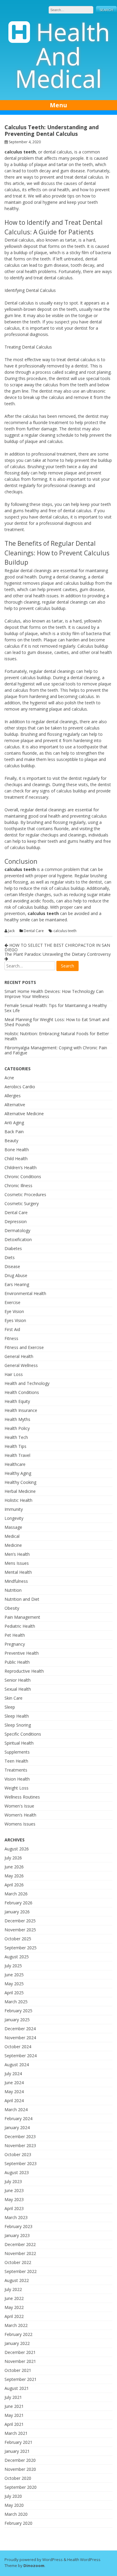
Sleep (10, 1707)
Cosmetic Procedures (25, 1194)
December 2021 (20, 2352)
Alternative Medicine (24, 1114)
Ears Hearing (17, 1284)
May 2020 (14, 2505)
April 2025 (14, 1993)
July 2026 (13, 1858)
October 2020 (18, 2478)
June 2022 (14, 2298)
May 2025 (14, 1984)
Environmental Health (25, 1293)
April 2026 (14, 1885)
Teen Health (16, 1761)
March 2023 (16, 2217)
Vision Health (17, 1779)
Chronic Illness (18, 1185)
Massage (13, 1527)
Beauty (11, 1141)
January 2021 (17, 2451)
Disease (12, 1266)
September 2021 (21, 2379)
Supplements (17, 1752)
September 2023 (21, 2163)
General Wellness (21, 1365)
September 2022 (21, 2271)
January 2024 (17, 2127)
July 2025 (13, 1966)
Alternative (15, 1105)
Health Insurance (21, 1410)
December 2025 (20, 1921)
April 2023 (14, 2208)
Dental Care (34, 931)
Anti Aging (14, 1123)
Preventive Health (22, 1653)
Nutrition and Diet (22, 1599)
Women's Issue (19, 1806)
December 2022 (20, 2244)
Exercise (12, 1302)
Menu (58, 105)
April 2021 (14, 2424)
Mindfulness (16, 1581)
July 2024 (13, 2074)
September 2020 (21, 2487)
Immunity (14, 1509)
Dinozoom (34, 2566)
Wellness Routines (22, 1797)
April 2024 (14, 2101)
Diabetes (13, 1248)
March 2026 (16, 1894)
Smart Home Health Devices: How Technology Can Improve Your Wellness (54, 994)
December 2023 (20, 2136)
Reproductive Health (24, 1671)
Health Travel (17, 1455)
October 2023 (18, 2154)
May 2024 (14, 2092)
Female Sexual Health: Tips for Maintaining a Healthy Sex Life (56, 1008)
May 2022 (14, 2307)
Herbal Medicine (20, 1491)
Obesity (12, 1608)
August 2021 (17, 2388)
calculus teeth (65, 931)
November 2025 (20, 1930)
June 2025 (14, 1975)
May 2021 (14, 2415)
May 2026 (14, 1876)
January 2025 (17, 2020)
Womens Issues (20, 1824)
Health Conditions (22, 1392)
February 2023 (18, 2226)
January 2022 (17, 2343)
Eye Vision (14, 1311)
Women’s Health (20, 1815)
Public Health (17, 1662)
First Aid (12, 1329)
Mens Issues (17, 1563)
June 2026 (14, 1867)
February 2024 (18, 2118)
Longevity (14, 1518)
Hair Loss (14, 1374)
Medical (12, 1536)
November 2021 (20, 2361)
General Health (19, 1356)
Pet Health (15, 1635)
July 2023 (13, 2181)
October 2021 (18, 2370)
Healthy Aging (18, 1473)
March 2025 (16, 2002)
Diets (10, 1257)
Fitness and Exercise (24, 1347)
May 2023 (14, 2199)
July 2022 (13, 2289)
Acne (9, 1078)
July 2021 (13, 2397)
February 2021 (18, 2442)
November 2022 (20, 2253)
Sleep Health (17, 1716)
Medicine (13, 1545)
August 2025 (17, 1957)
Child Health (16, 1159)
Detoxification (18, 1239)
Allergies (13, 1096)
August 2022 (17, 2280)
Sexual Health (18, 1689)
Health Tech (16, 1437)
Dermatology (17, 1230)
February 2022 (18, 2334)
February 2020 (18, 2523)
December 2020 (20, 2460)
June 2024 (14, 2083)
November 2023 (20, 2145)
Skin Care (13, 1698)
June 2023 (14, 2190)
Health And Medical (63, 55)
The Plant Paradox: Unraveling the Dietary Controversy (58, 954)
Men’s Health (17, 1554)
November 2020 (20, 2469)
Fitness (11, 1338)
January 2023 (17, 2235)
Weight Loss (16, 1788)
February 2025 (18, 2011)
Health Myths (17, 1419)
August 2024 (17, 2065)
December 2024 (20, 2029)
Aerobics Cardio (20, 1087)
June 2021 (14, 2406)
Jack (11, 931)
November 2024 (20, 2038)
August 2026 (17, 1849)
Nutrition (13, 1590)
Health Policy (17, 1428)
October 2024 (18, 2047)
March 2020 (16, 2514)
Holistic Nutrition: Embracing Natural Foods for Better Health (57, 1036)
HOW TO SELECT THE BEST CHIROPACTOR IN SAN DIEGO (57, 947)
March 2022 (16, 2325)
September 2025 (21, 1948)
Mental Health (18, 1572)
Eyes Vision (15, 1320)
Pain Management (22, 1617)
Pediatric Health (20, 1626)
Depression (16, 1221)
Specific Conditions (23, 1734)
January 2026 (17, 1912)
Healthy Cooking (20, 1482)
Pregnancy (15, 1644)
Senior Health (18, 1680)
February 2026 (18, 1903)
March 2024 (16, 2110)
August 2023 (17, 2172)
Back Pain (14, 1132)
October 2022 (18, 2262)
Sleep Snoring (18, 1725)
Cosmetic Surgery (22, 1203)
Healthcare (15, 1464)
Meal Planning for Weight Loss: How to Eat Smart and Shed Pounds (57, 1022)
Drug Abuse (16, 1275)
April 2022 (14, 2316)
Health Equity (17, 1401)
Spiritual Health (19, 1743)
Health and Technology (27, 1383)
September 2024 (21, 2056)
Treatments (16, 1770)
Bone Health (17, 1150)
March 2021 (16, 2433)
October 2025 (18, 1939)
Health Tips (15, 1446)
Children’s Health (21, 1168)
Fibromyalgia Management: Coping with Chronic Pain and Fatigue (56, 1050)
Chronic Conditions (23, 1177)
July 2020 (13, 2496)
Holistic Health (18, 1500)
